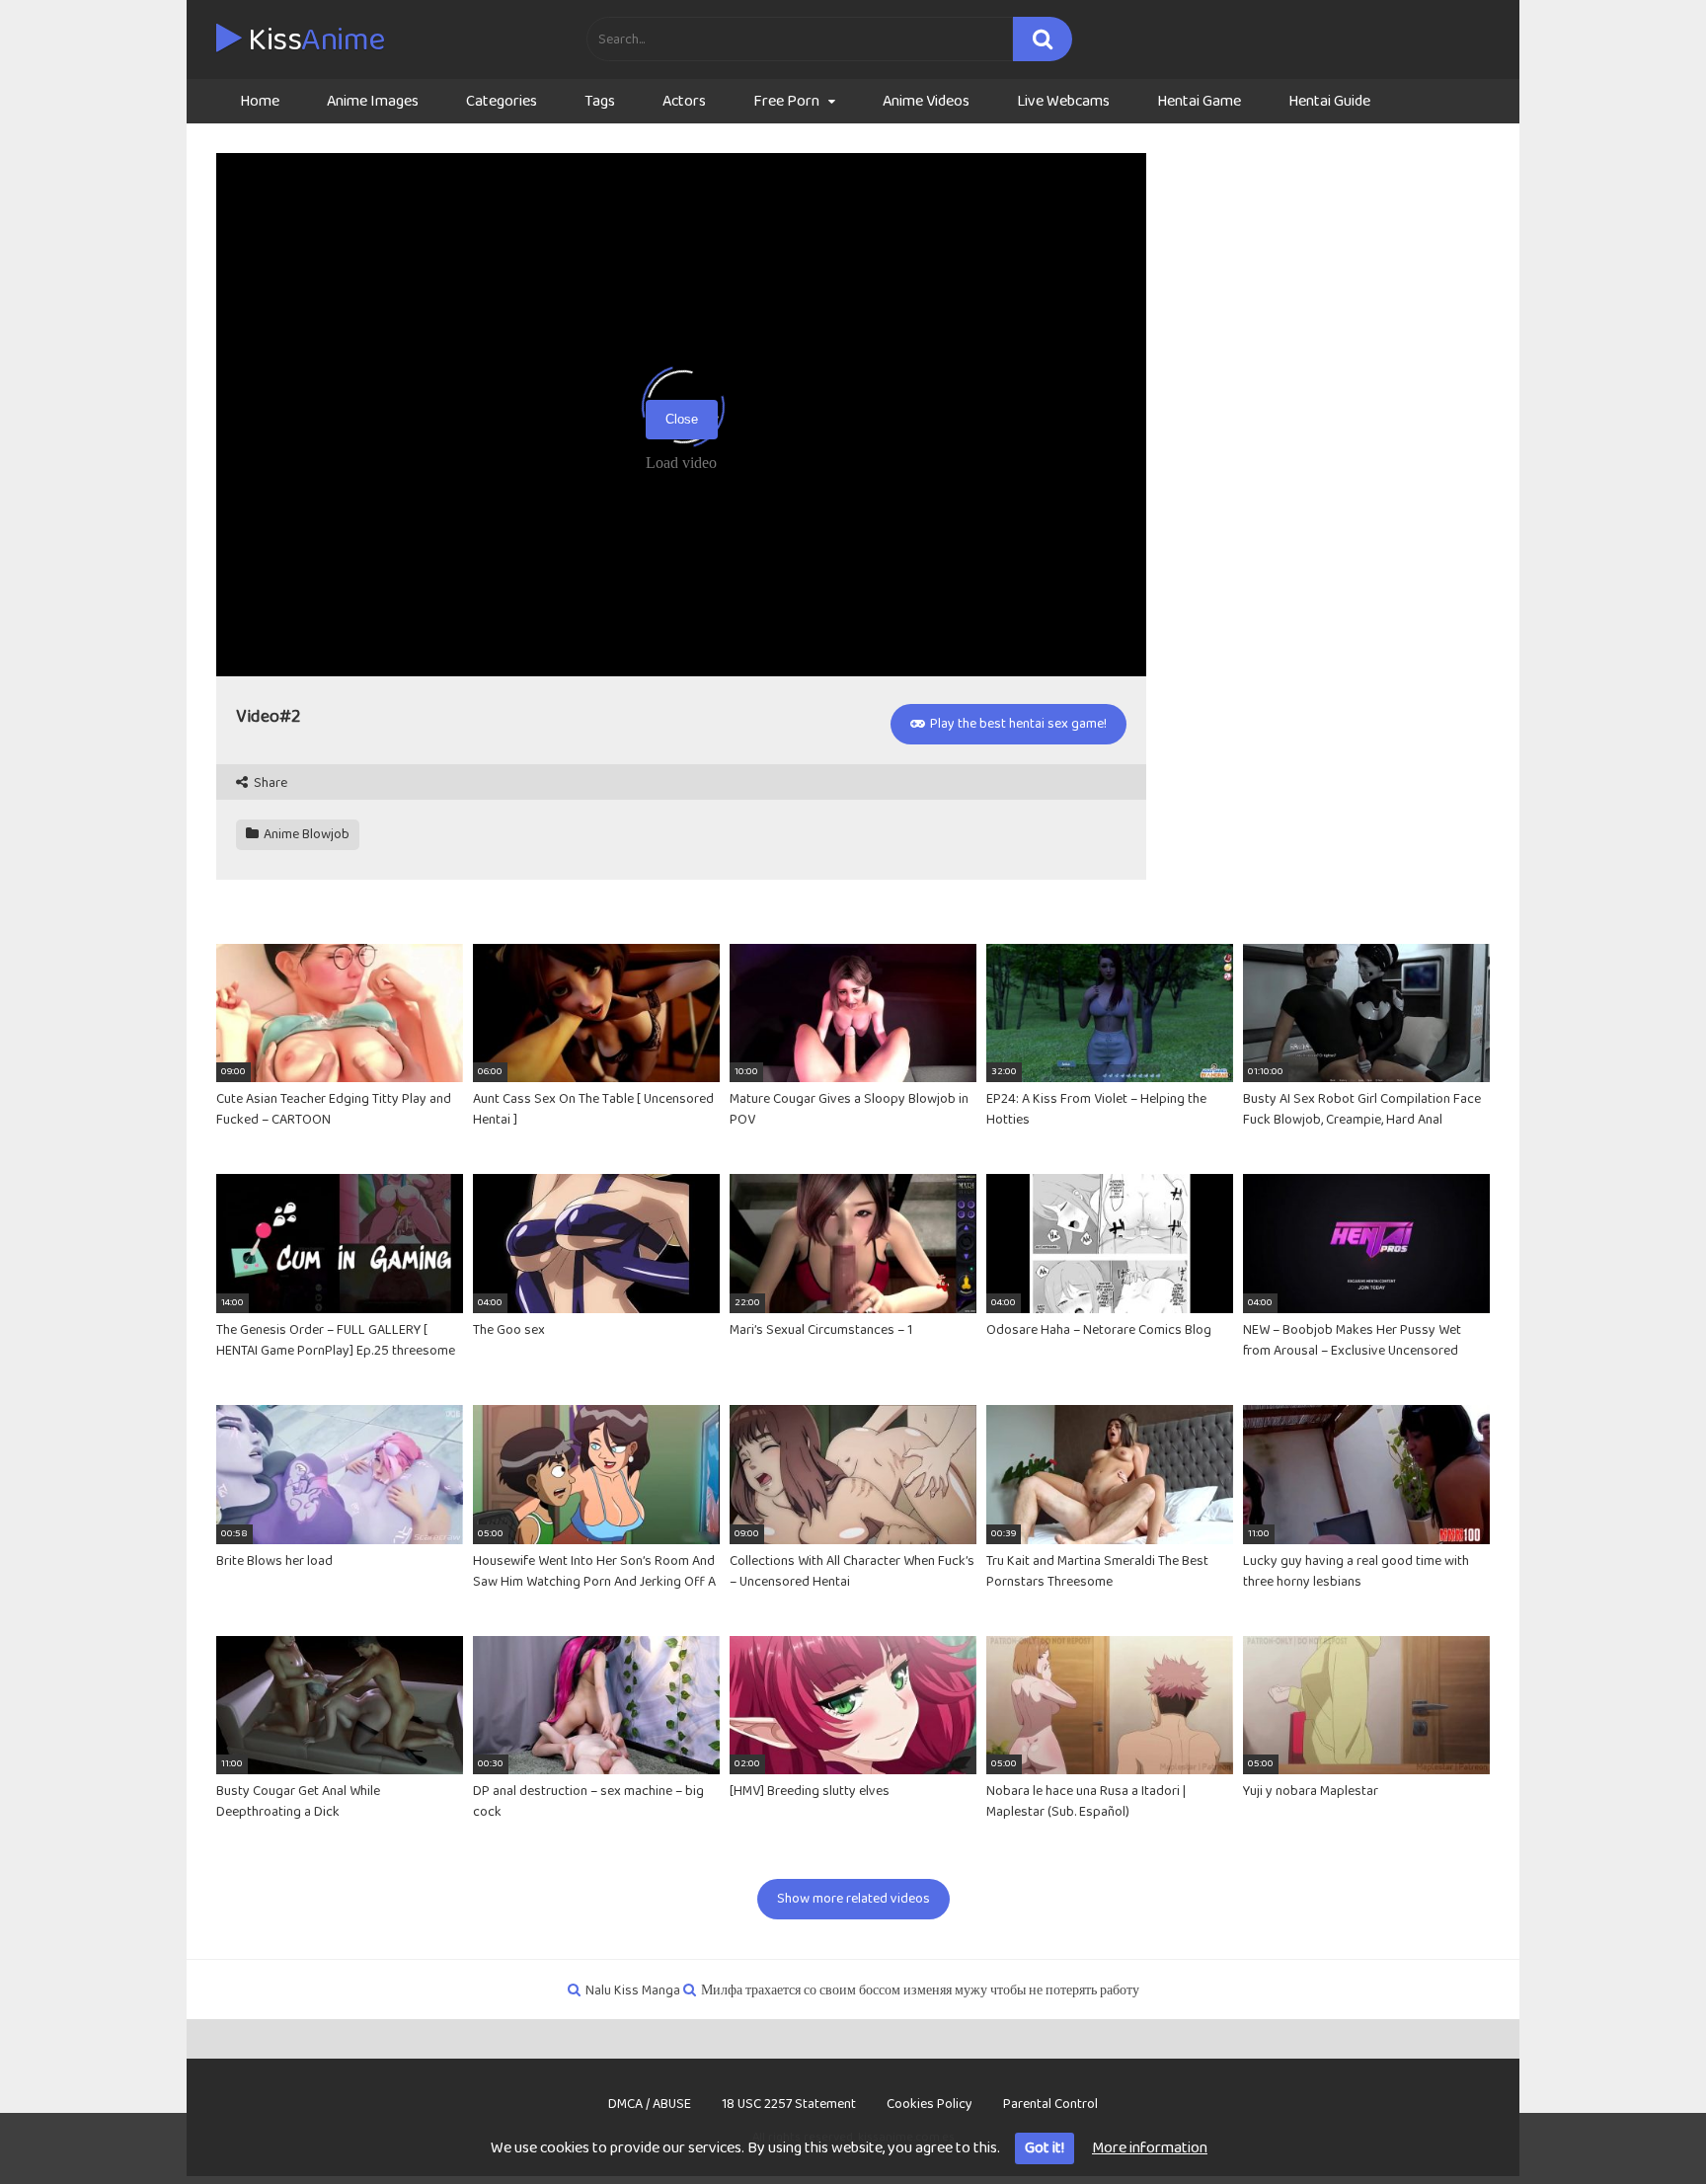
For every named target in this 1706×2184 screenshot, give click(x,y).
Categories (502, 101)
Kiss (313, 40)
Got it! (1045, 2148)
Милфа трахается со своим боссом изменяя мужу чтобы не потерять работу (920, 1990)
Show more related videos (853, 1899)
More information (1150, 2148)
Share (269, 783)
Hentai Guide (1329, 101)
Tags (600, 101)
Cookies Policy (930, 2104)
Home (260, 101)
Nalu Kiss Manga (633, 1990)
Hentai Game (1199, 101)
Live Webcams (1063, 101)
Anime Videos (926, 101)
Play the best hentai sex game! (1017, 724)
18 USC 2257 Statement (789, 2104)
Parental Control (1050, 2104)
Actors (684, 101)
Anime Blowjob (305, 834)
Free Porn (786, 101)
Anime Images (373, 101)
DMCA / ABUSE (650, 2104)
